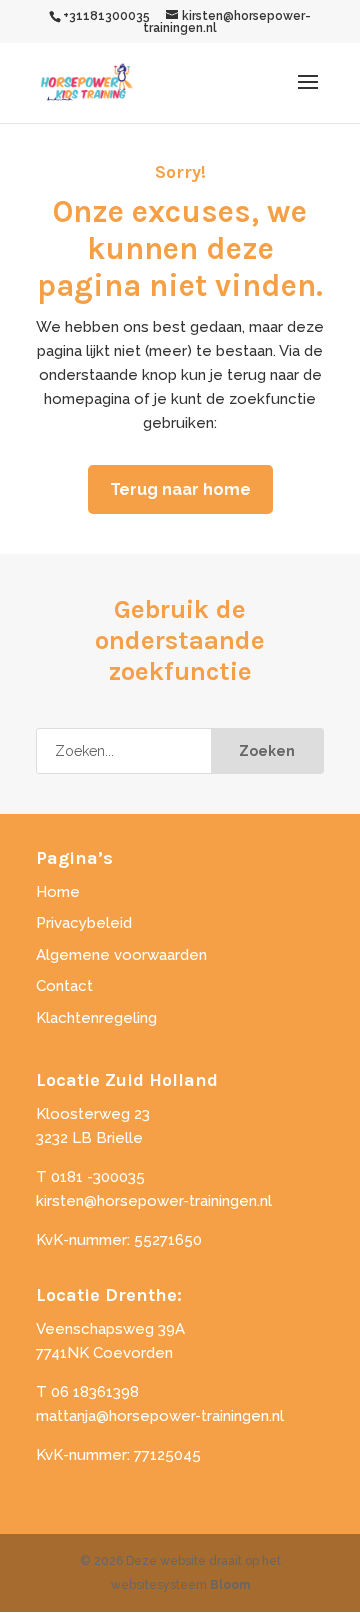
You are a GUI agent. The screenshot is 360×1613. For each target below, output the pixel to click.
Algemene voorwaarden (121, 955)
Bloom (230, 1585)
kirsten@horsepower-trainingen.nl (154, 1201)
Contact (64, 986)
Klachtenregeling (96, 1018)
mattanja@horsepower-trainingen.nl (160, 1416)
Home (58, 892)
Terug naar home (180, 489)
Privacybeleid (84, 923)
